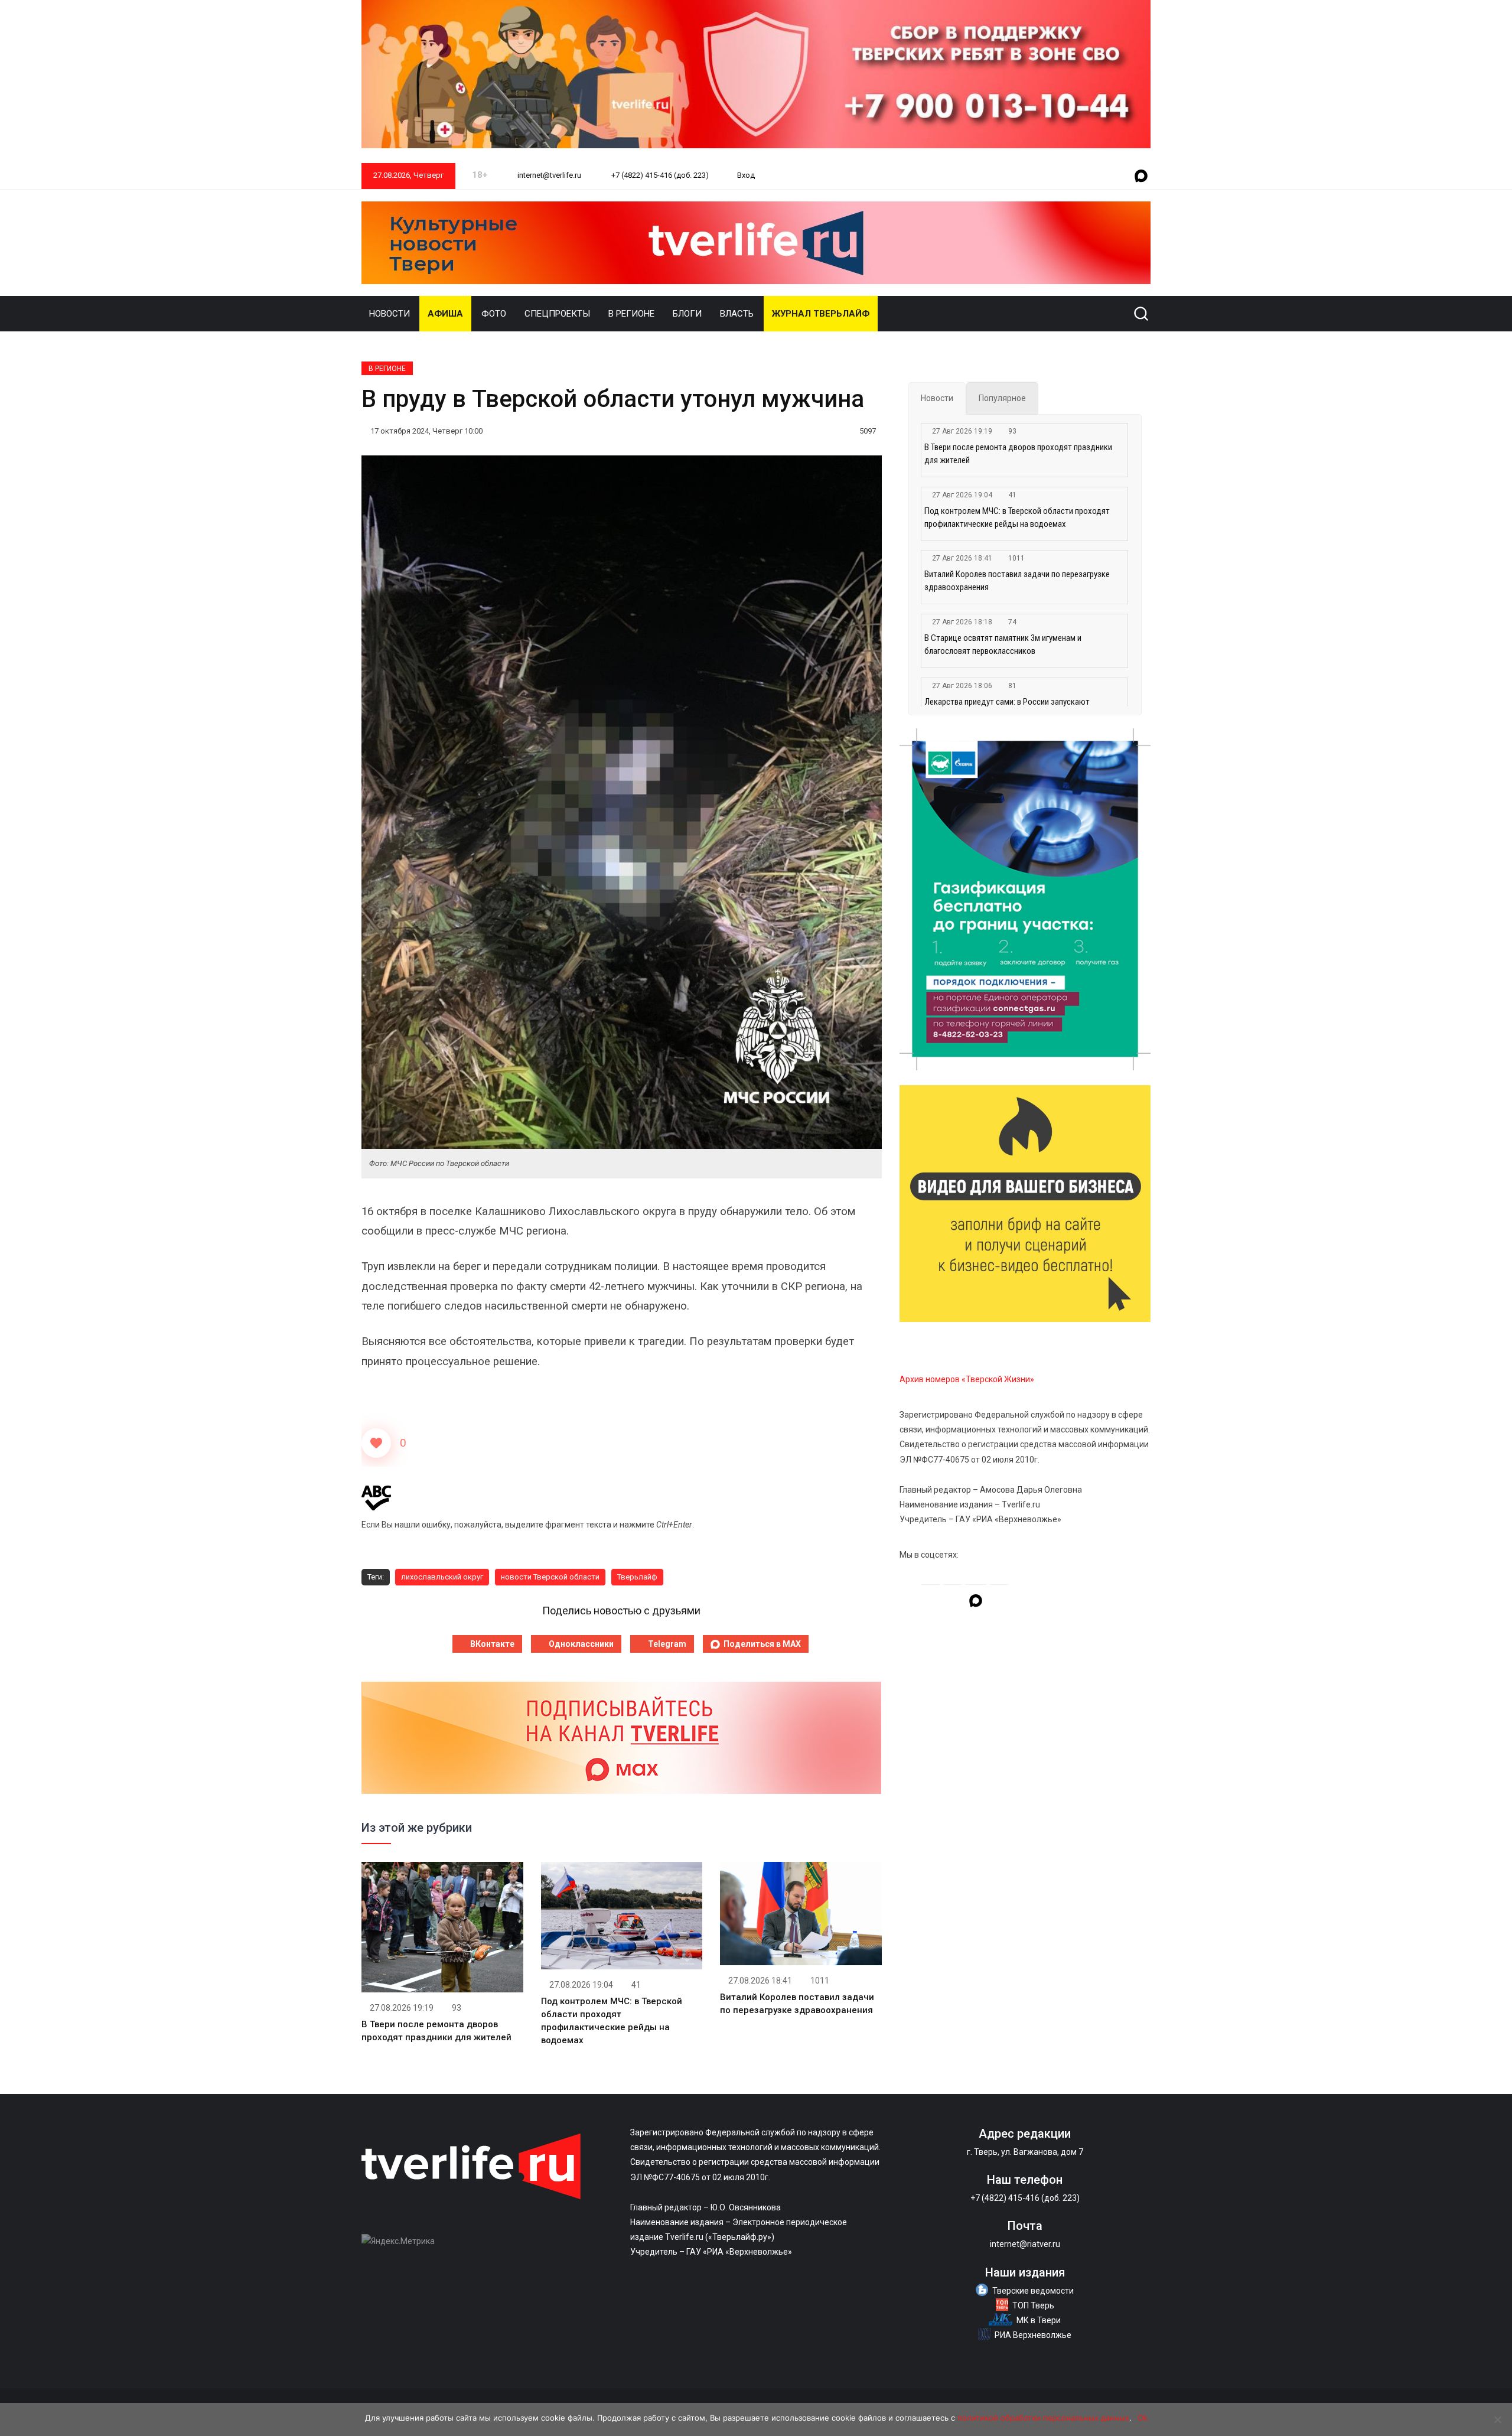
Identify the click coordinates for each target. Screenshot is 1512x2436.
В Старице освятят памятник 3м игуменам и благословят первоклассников (1003, 644)
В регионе (631, 314)
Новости (390, 314)
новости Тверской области (550, 1577)
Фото (494, 314)
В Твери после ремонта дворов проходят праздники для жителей (1018, 454)
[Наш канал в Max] (1141, 177)
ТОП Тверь (1033, 2305)
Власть (737, 314)
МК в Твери (1039, 2320)
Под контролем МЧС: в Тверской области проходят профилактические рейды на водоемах (1017, 517)
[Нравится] (376, 1443)
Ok (1143, 2418)
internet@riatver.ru (1025, 2244)
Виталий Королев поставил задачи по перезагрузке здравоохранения (1017, 581)
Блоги (687, 314)
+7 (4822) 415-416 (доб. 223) (659, 175)
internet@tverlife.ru (548, 175)
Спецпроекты (557, 314)
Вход (746, 175)
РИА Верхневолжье (1033, 2335)
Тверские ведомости (1033, 2291)
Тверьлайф (637, 1577)
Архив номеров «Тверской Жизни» (967, 1379)
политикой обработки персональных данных (1043, 2418)
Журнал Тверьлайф (821, 314)
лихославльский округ (442, 1577)
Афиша (445, 314)
